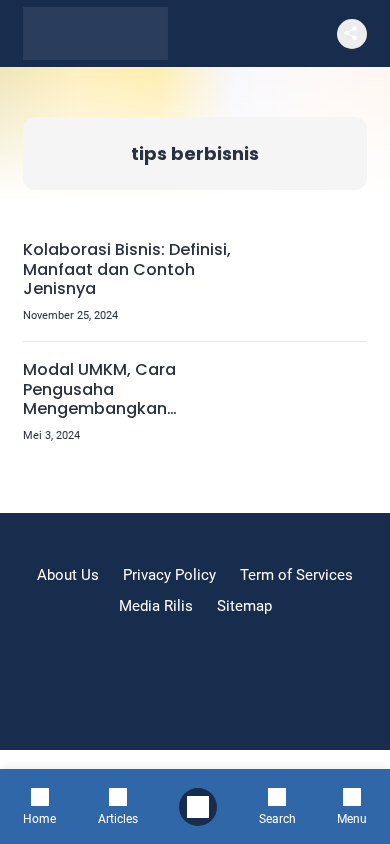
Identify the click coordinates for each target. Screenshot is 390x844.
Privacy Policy (169, 575)
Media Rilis (156, 606)
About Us (68, 575)
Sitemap (244, 606)
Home (39, 818)
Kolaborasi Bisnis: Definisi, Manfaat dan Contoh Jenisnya (127, 269)
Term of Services (296, 575)
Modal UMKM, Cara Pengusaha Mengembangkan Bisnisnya (99, 389)
